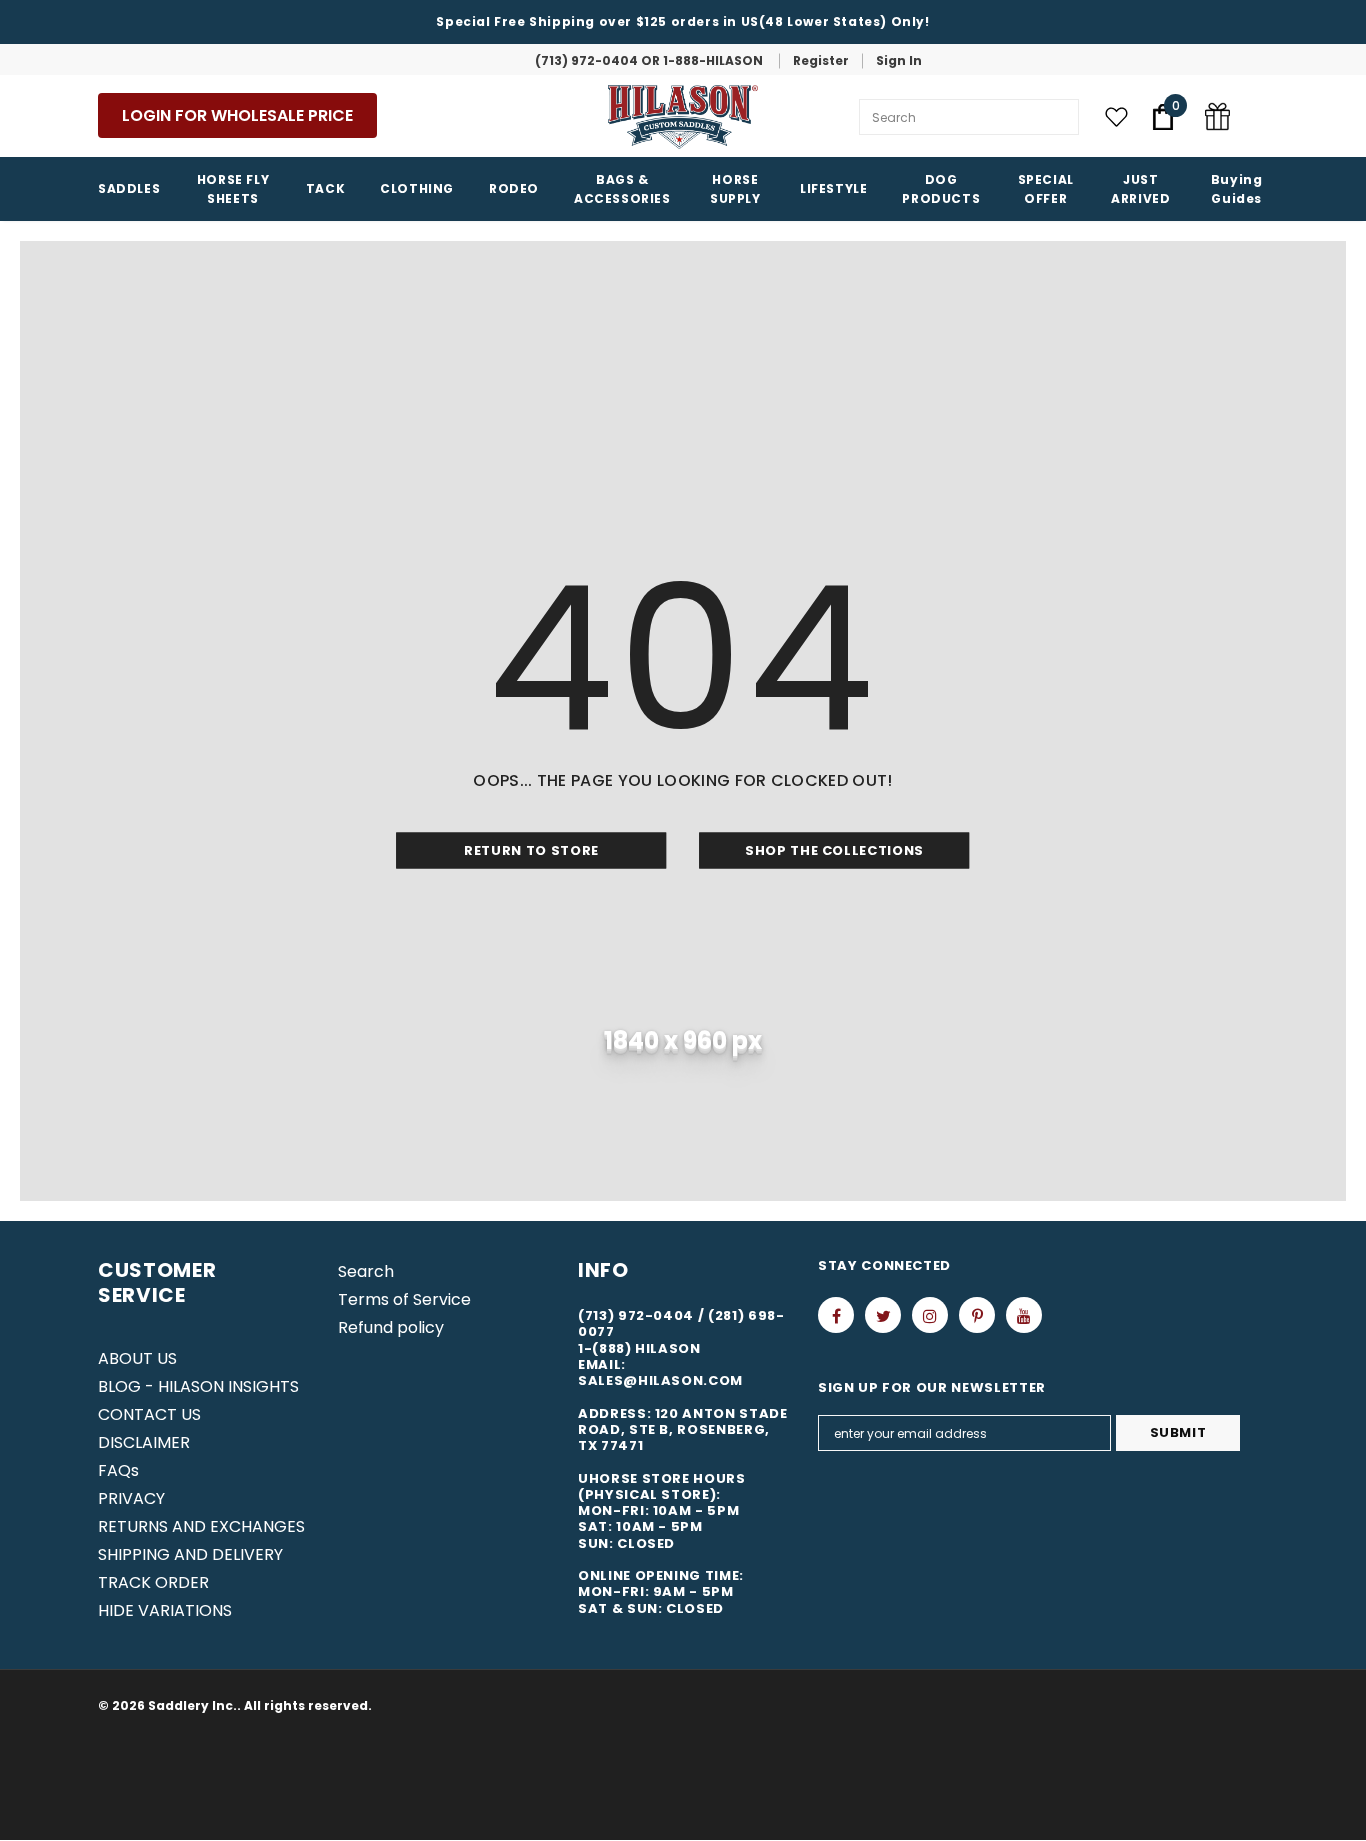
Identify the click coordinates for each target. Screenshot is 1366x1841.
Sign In (899, 60)
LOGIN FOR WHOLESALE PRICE (237, 115)
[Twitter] (883, 1315)
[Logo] (683, 117)
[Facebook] (836, 1315)
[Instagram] (930, 1315)
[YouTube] (1024, 1315)
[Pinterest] (977, 1315)
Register (821, 60)
